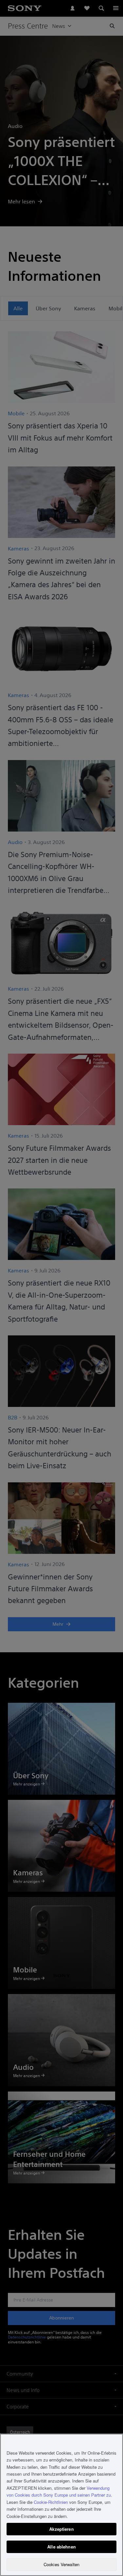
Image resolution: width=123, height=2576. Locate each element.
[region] (61, 2505)
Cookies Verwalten (61, 2564)
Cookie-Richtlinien (51, 2502)
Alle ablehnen (61, 2547)
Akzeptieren (61, 2529)
